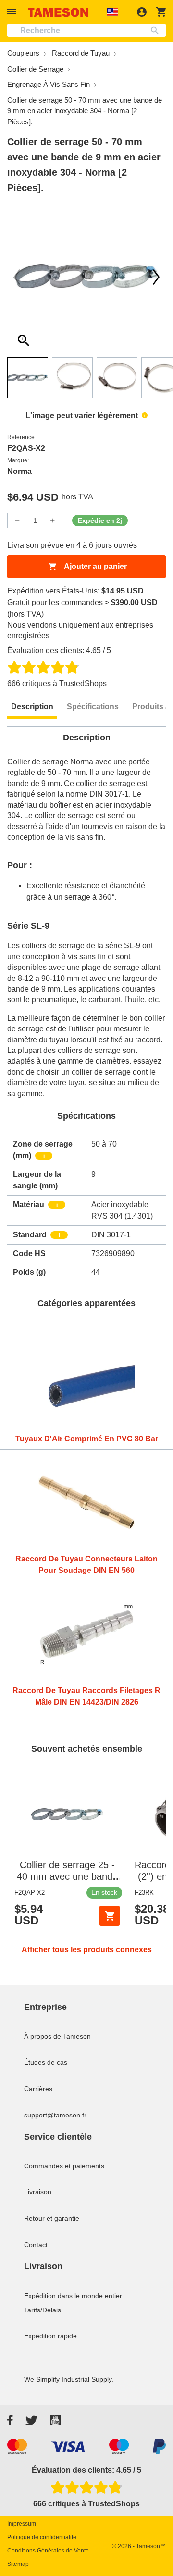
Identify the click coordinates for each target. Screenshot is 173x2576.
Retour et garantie (52, 2218)
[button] (13, 12)
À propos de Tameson (57, 2036)
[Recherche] (157, 30)
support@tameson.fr (55, 2115)
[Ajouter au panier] (110, 1916)
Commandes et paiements (64, 2166)
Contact (36, 2245)
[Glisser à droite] (17, 277)
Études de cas (46, 2062)
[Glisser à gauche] (156, 277)
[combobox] (86, 30)
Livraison (38, 2192)
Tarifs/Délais (43, 2310)
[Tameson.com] (58, 12)
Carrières (38, 2089)
